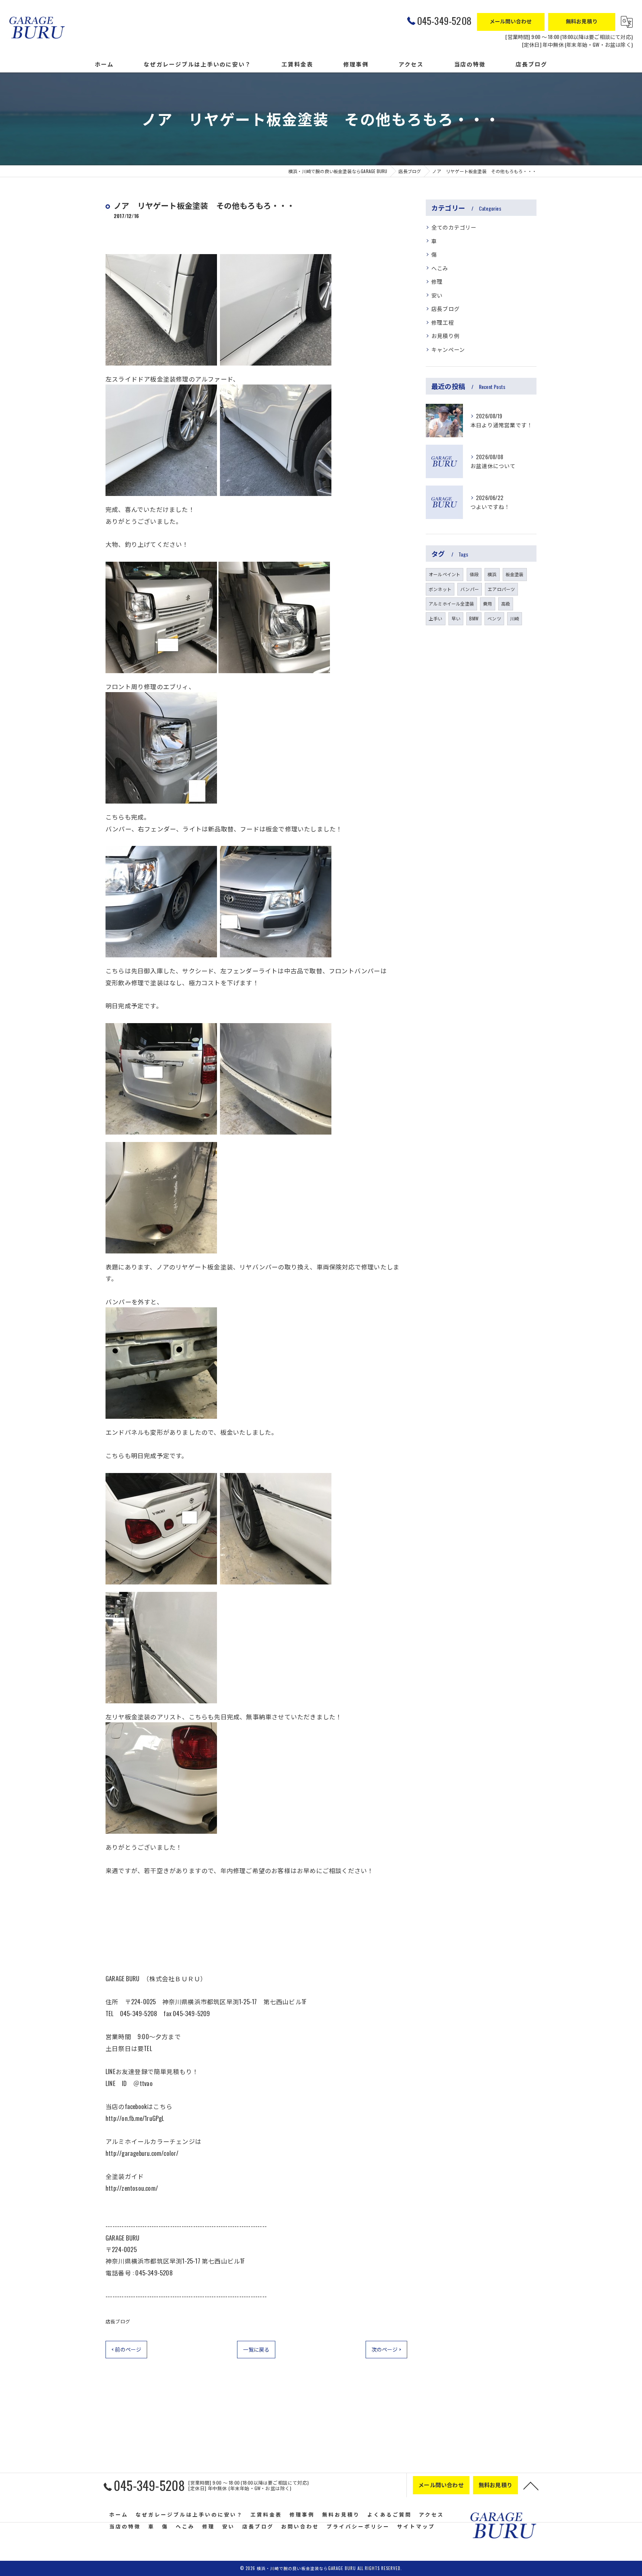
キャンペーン (448, 349)
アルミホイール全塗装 (451, 604)
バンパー (470, 589)
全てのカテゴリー (454, 227)
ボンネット (440, 589)
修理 (437, 281)
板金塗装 (515, 574)
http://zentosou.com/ (132, 2188)
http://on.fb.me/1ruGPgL (135, 2118)
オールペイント (445, 574)
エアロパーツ (501, 589)
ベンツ (494, 618)
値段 (474, 574)
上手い (436, 618)
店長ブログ (118, 2321)
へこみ (440, 268)
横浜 (492, 574)
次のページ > (386, 2349)
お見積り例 (445, 336)
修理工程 (443, 322)
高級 (506, 604)
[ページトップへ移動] (531, 2485)
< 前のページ (126, 2349)
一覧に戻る (256, 2349)
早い (456, 618)
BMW (474, 618)
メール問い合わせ (511, 21)
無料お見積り (582, 21)
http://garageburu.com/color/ (142, 2153)
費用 (487, 604)
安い (437, 295)
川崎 (515, 618)
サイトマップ (416, 2526)
